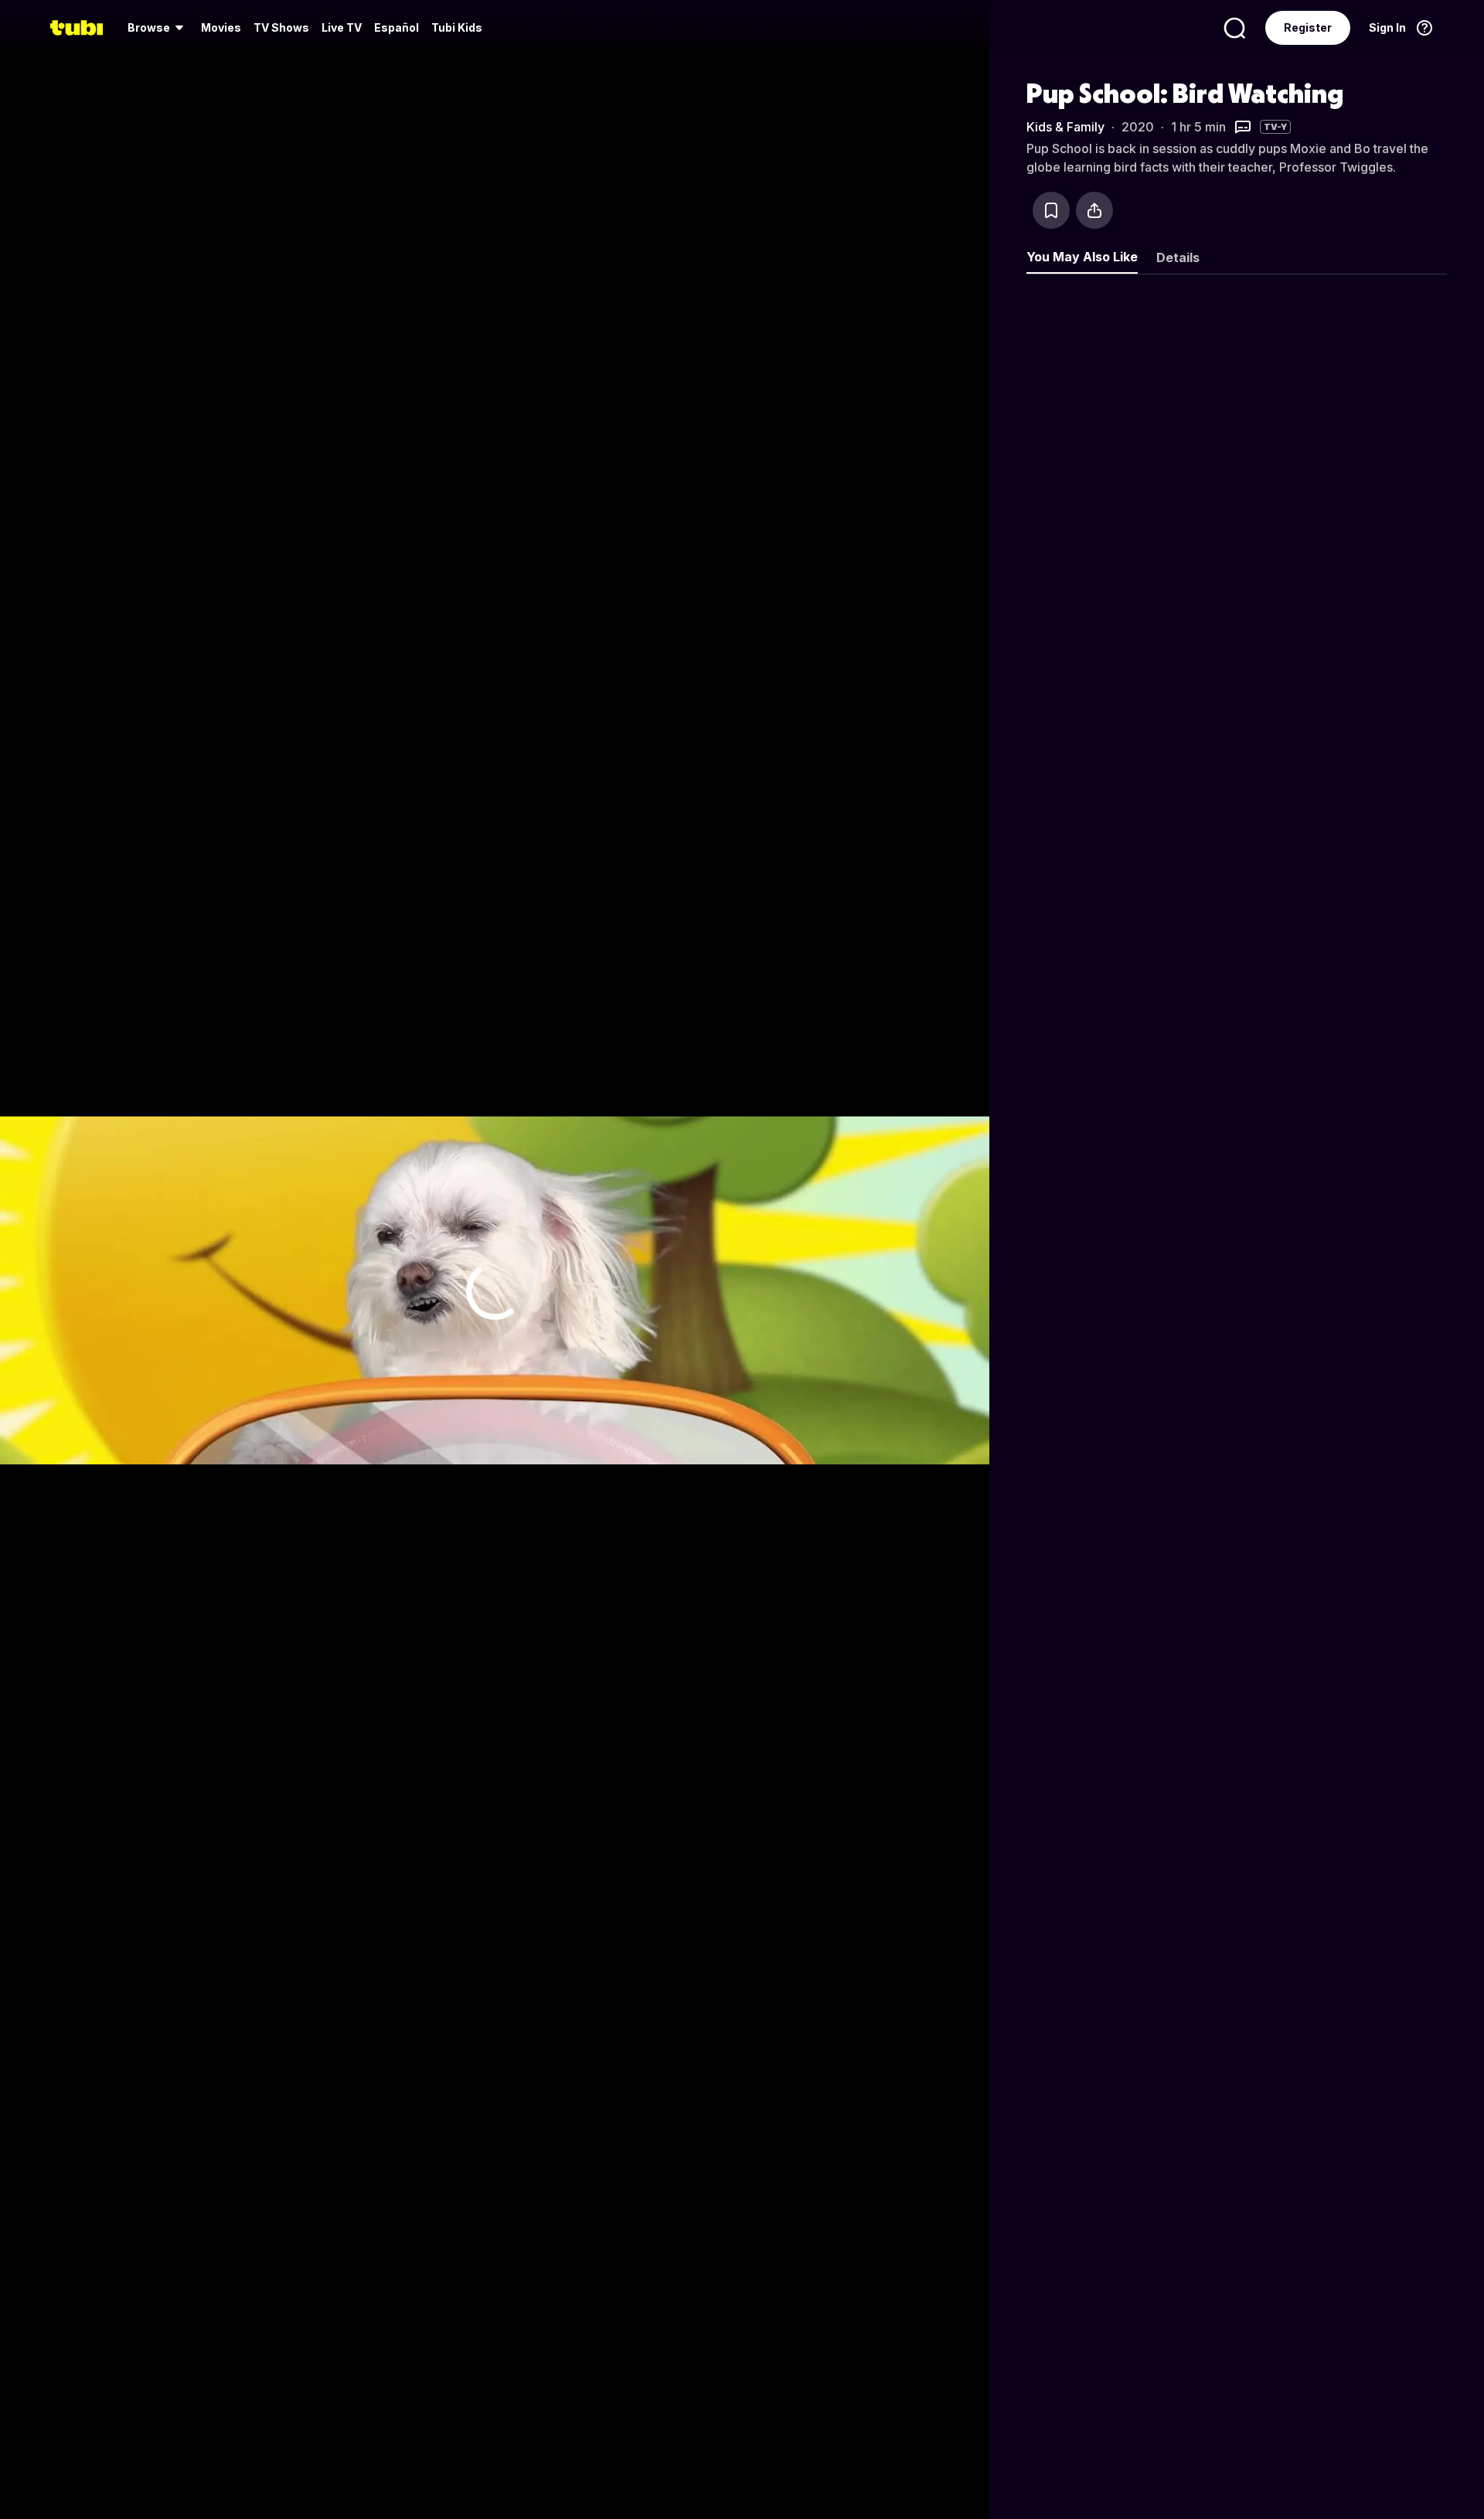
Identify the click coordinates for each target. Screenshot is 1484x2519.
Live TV (342, 27)
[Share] (1094, 210)
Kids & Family (1065, 127)
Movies (221, 27)
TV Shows (281, 27)
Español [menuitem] (397, 27)
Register (1308, 27)
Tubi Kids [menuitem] (457, 27)
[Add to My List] (1051, 210)
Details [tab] (1178, 257)
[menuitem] (158, 28)
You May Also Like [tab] (1082, 257)
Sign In (1387, 27)
